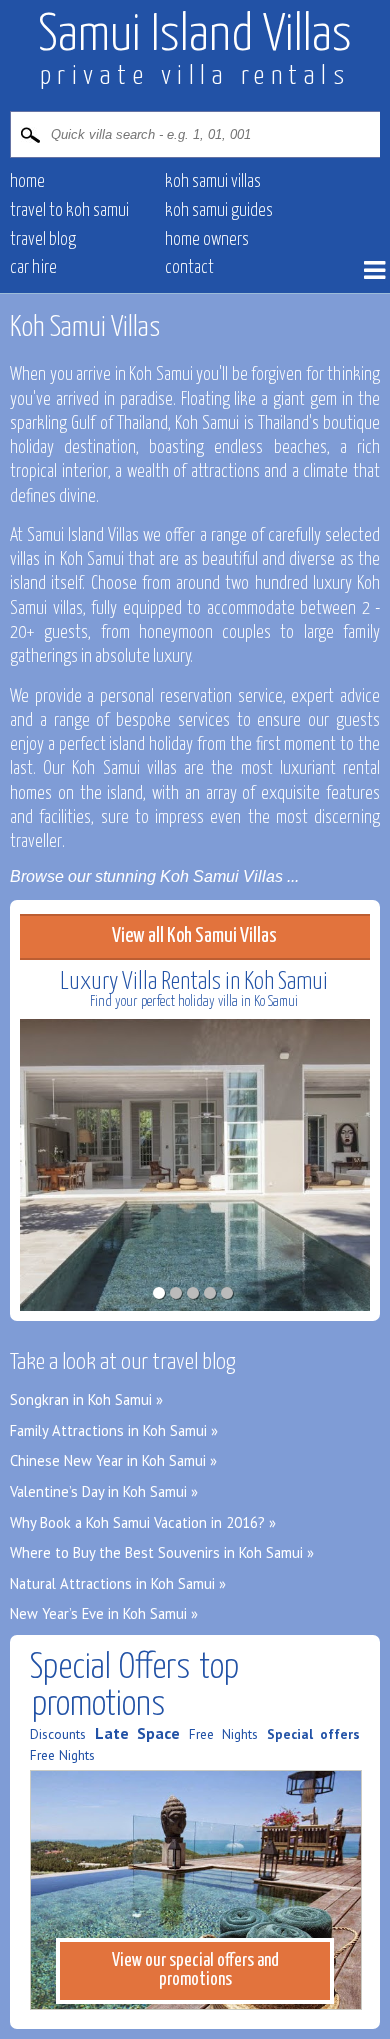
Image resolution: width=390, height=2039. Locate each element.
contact (189, 268)
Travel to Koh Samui (69, 211)
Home (27, 182)
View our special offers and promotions (195, 1970)
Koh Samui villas (213, 182)
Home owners (207, 240)
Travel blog (43, 240)
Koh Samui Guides (219, 211)
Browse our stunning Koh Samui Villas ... (154, 876)
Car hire (33, 268)
